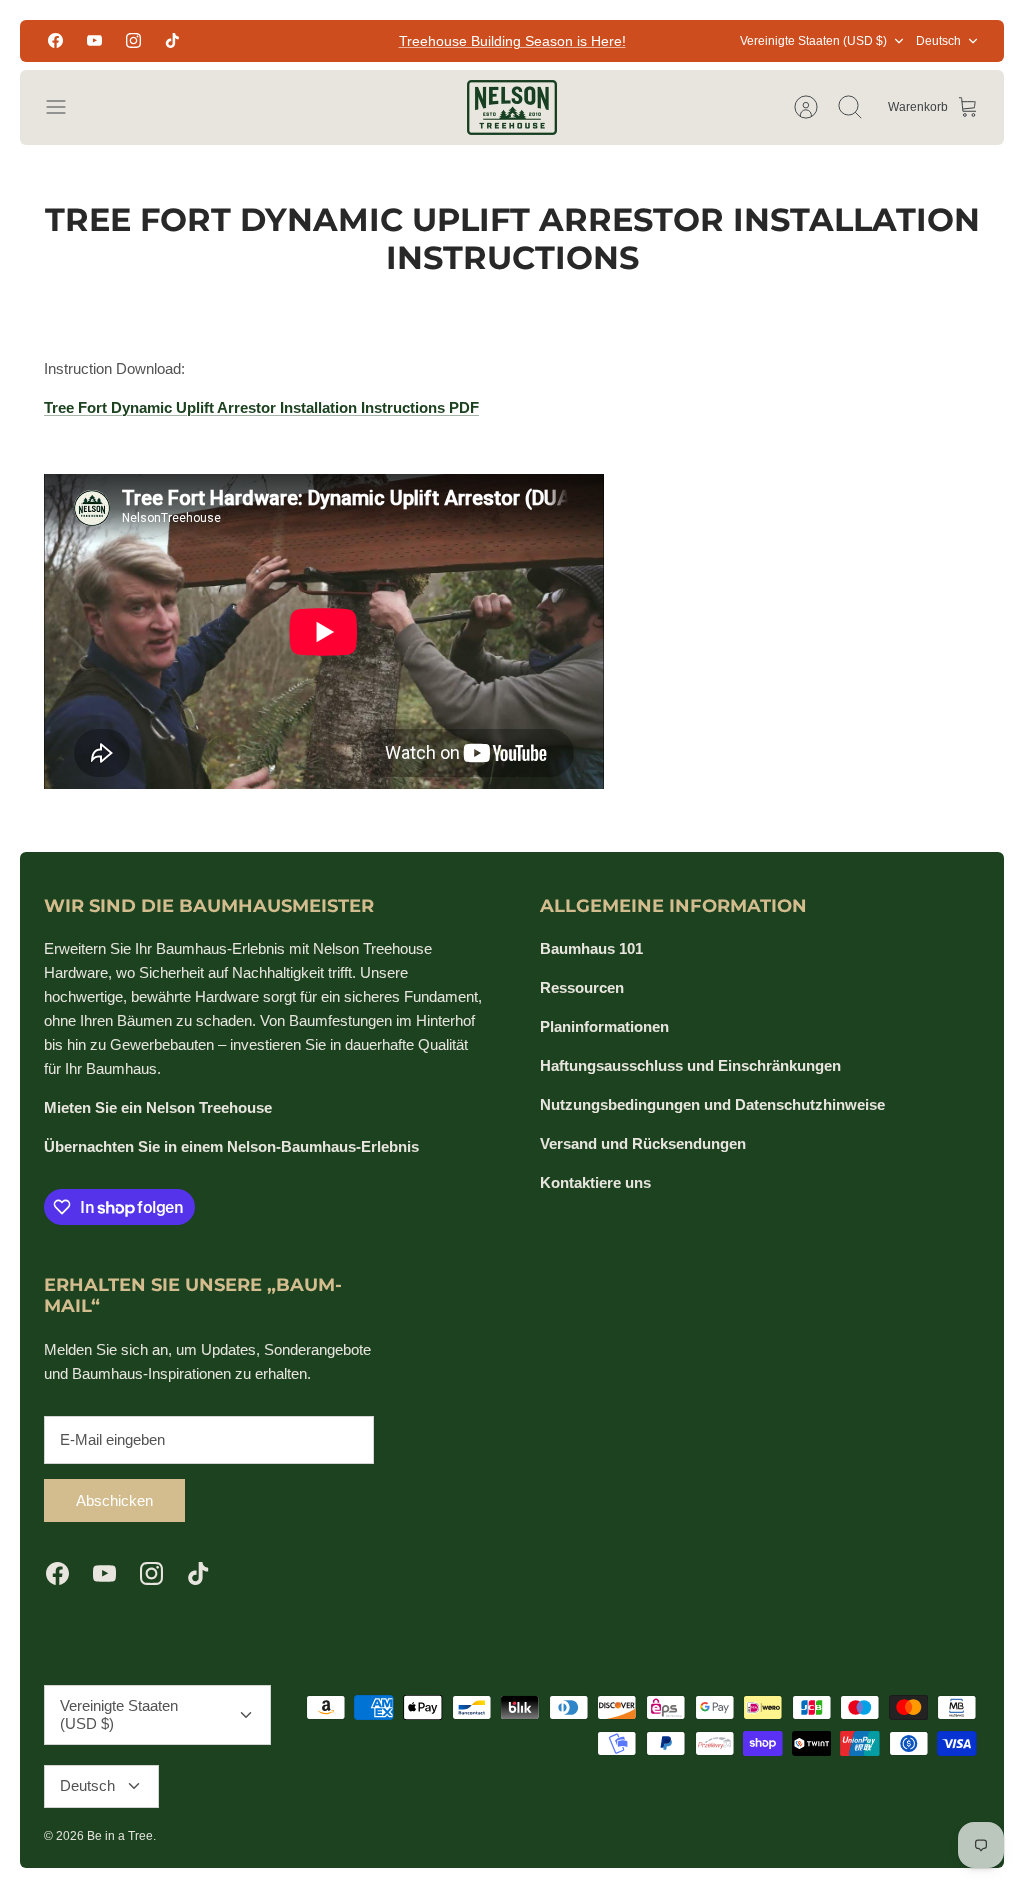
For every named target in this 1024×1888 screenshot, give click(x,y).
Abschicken (114, 1500)
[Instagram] (133, 40)
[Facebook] (55, 40)
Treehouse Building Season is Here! (512, 41)
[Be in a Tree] (512, 107)
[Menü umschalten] (66, 107)
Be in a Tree (120, 1836)
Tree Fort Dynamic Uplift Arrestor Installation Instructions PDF (261, 407)
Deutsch (938, 41)
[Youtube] (94, 40)
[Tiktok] (172, 40)
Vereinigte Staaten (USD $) (813, 41)
